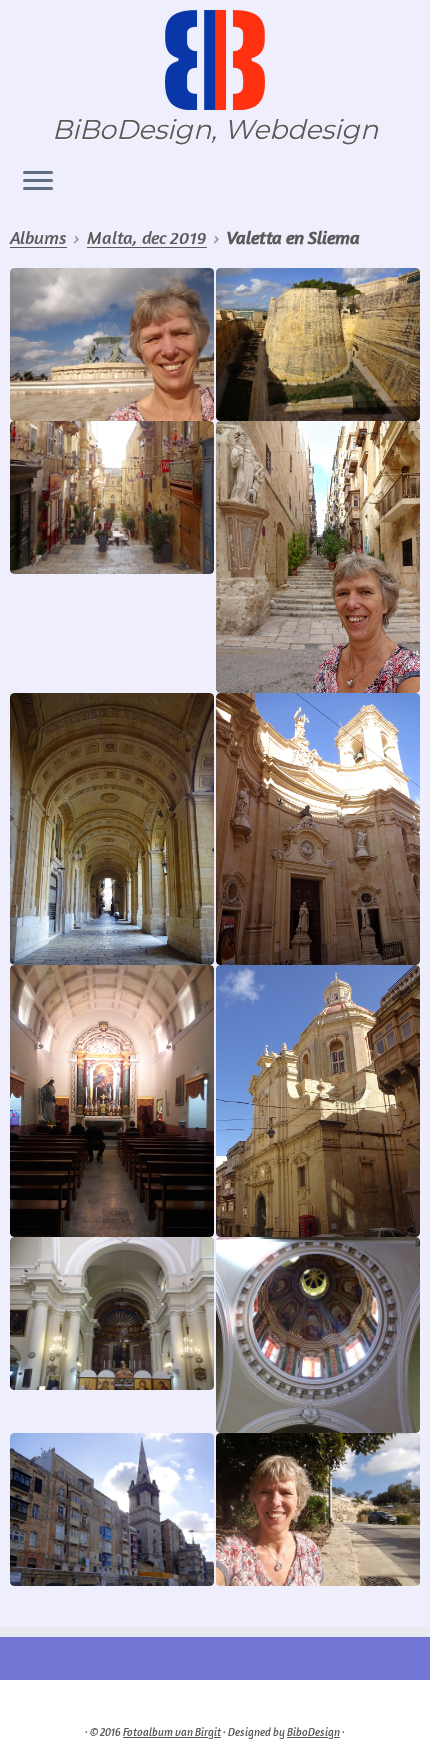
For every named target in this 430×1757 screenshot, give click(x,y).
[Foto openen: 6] (318, 557)
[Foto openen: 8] (318, 829)
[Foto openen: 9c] (112, 1509)
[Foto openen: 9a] (112, 1313)
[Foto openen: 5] (112, 497)
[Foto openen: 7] (112, 829)
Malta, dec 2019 (147, 237)
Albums (38, 237)
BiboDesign (313, 1732)
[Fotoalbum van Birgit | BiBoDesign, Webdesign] (215, 60)
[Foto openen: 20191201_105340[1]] (112, 344)
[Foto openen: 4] (318, 344)
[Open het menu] (38, 182)
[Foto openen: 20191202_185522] (112, 1101)
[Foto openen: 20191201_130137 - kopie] (318, 1509)
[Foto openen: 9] (318, 1101)
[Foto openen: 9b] (318, 1334)
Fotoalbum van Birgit (172, 1732)
